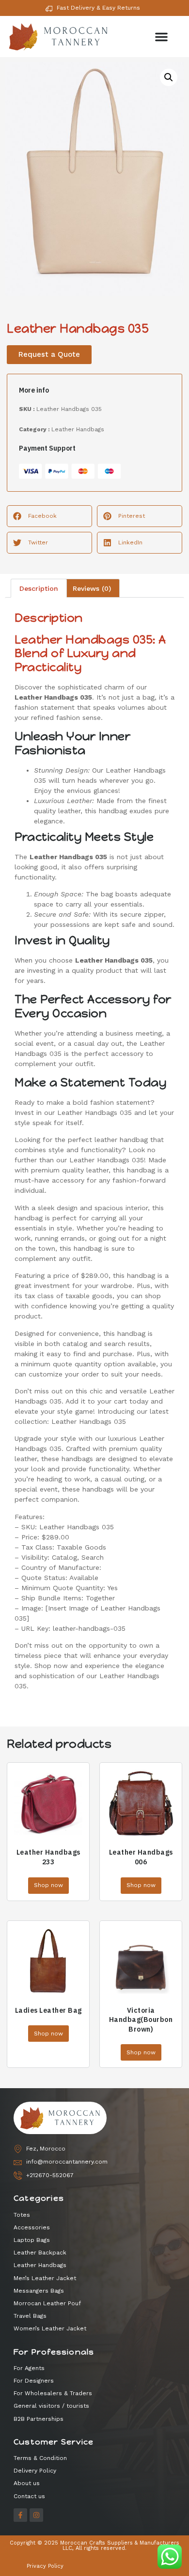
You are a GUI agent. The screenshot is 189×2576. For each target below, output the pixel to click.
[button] (161, 37)
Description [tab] (39, 588)
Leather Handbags (78, 429)
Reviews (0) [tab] (92, 588)
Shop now (48, 1885)
